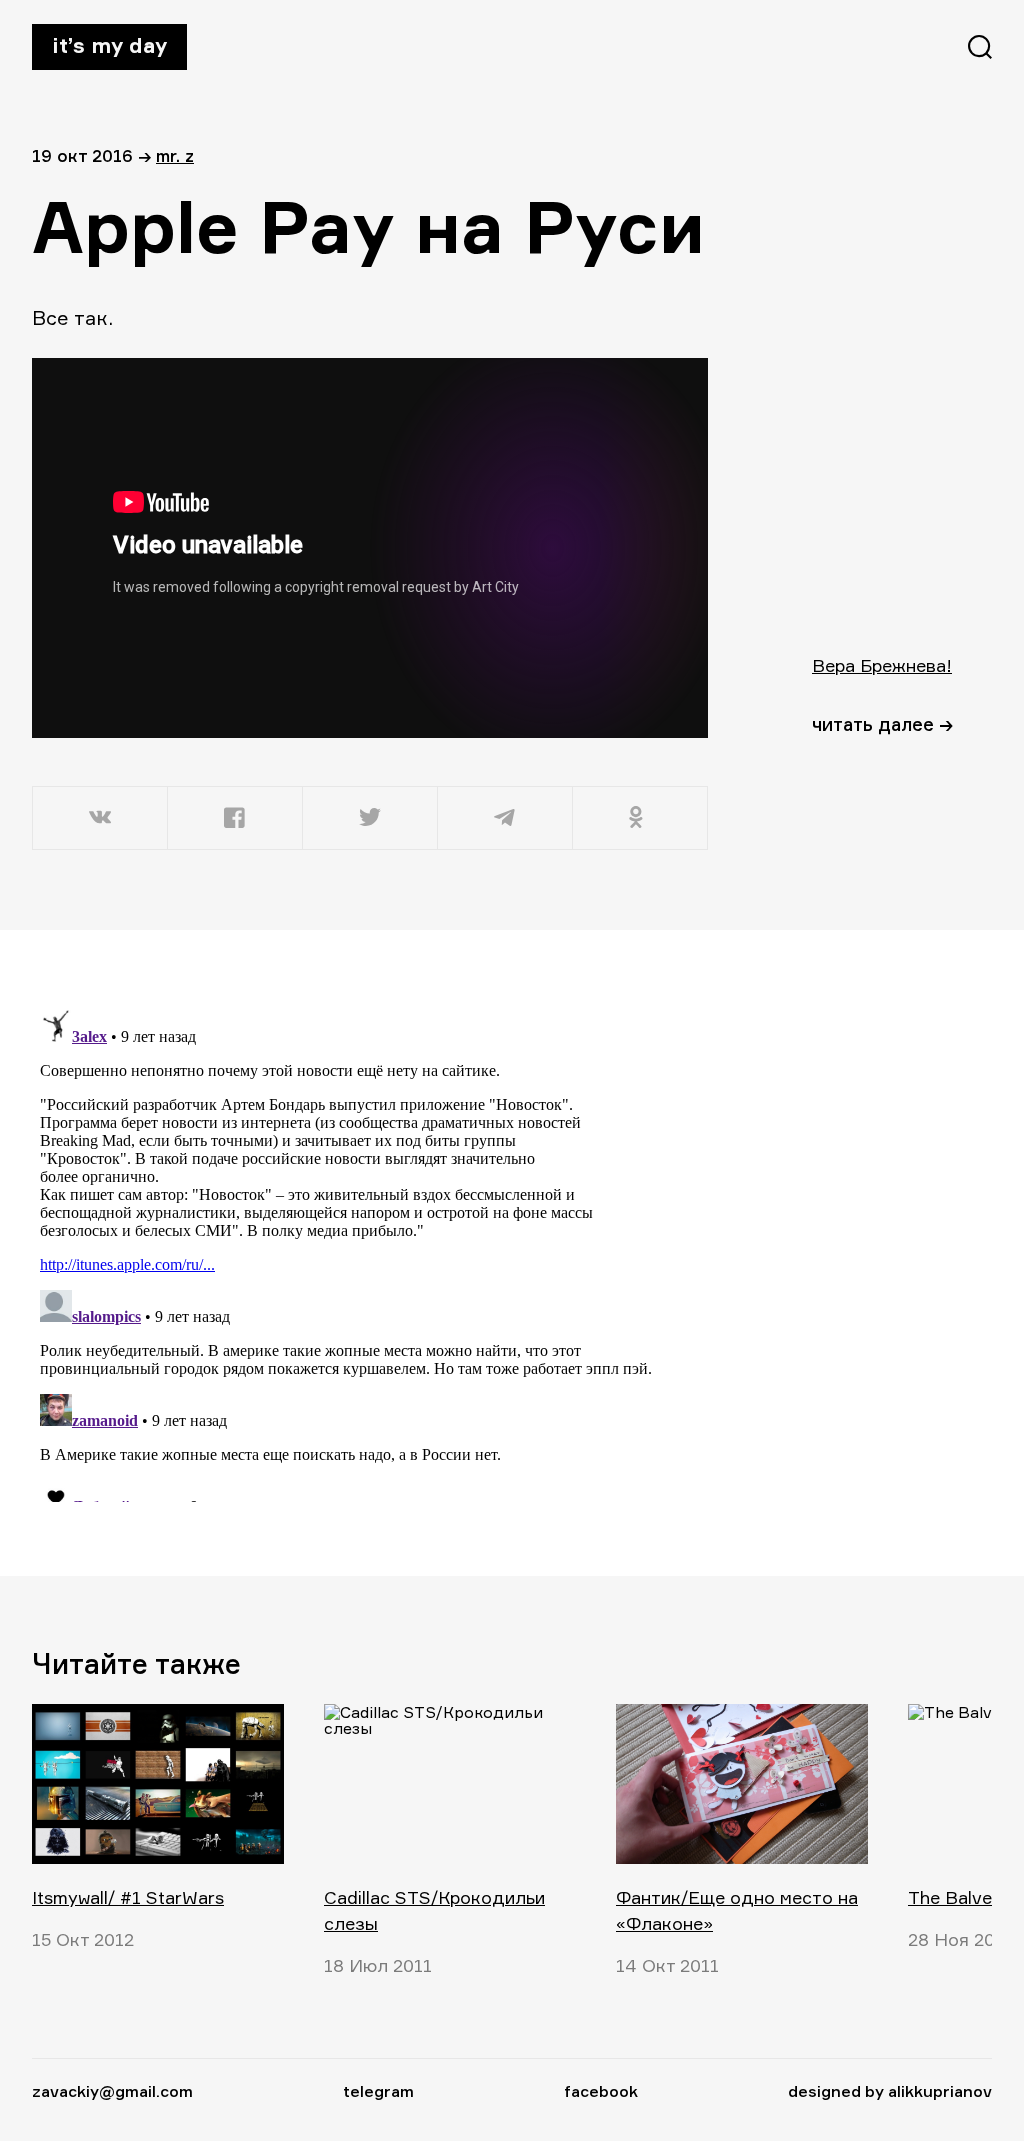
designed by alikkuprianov (890, 2091)
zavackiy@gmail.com (112, 2091)
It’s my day (109, 45)
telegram (378, 2091)
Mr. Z (175, 155)
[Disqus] (372, 1252)
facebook (601, 2091)
